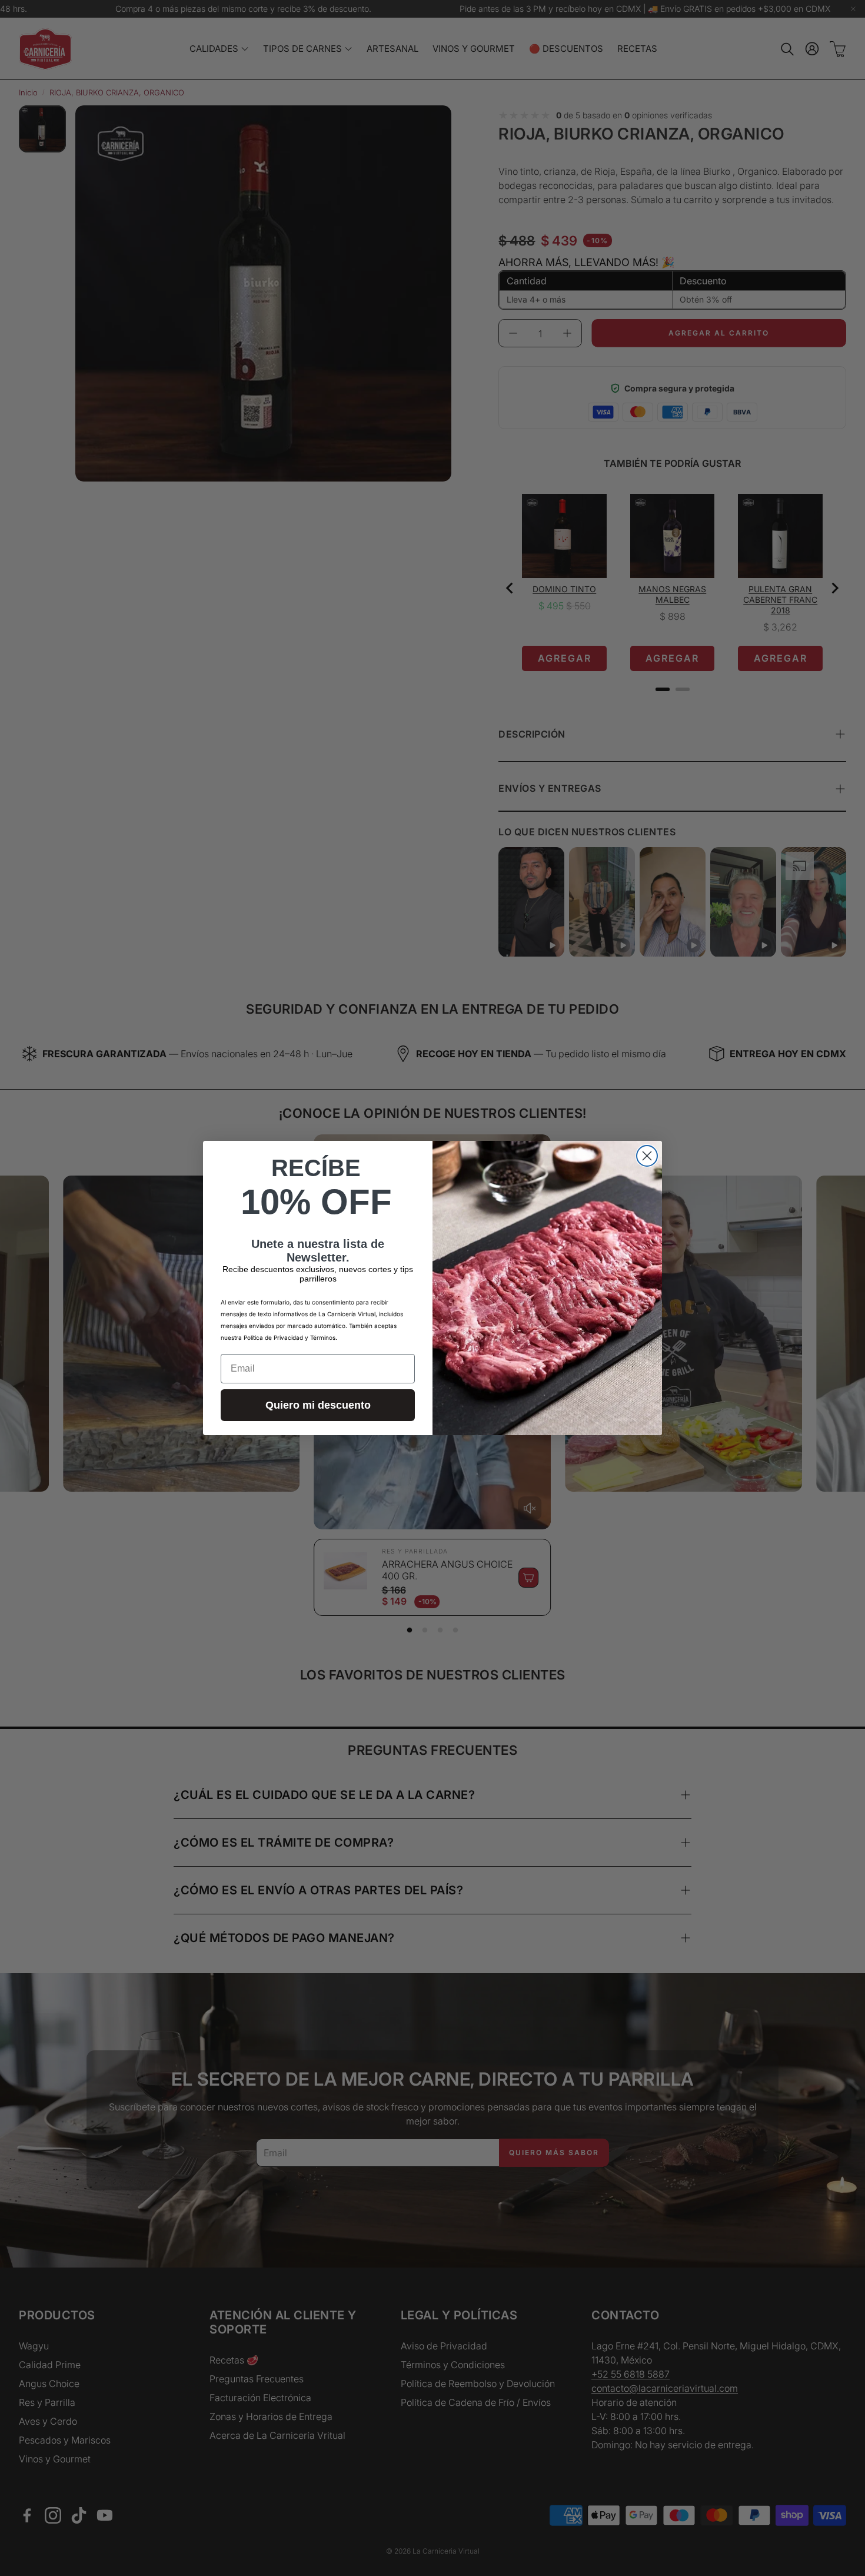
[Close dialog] (647, 1156)
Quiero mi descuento (318, 1405)
